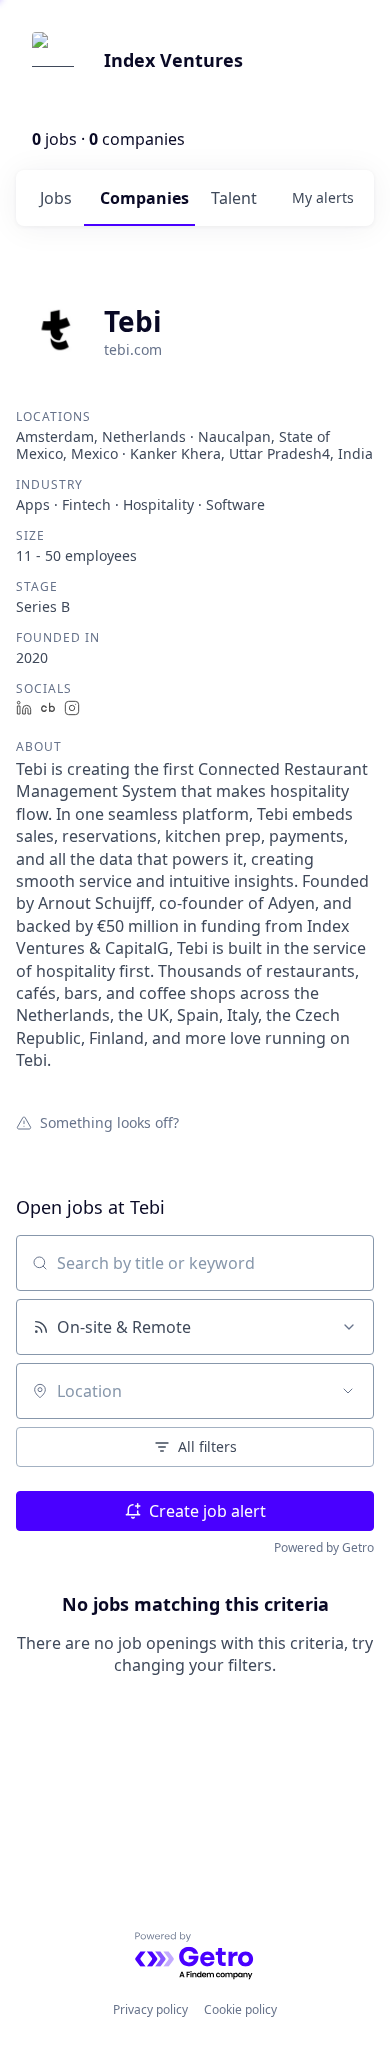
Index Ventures (173, 60)
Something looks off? (109, 1122)
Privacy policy (150, 2009)
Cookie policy (240, 2009)
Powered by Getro (324, 1547)
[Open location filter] (348, 1391)
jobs (56, 198)
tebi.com (133, 349)
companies (144, 198)
